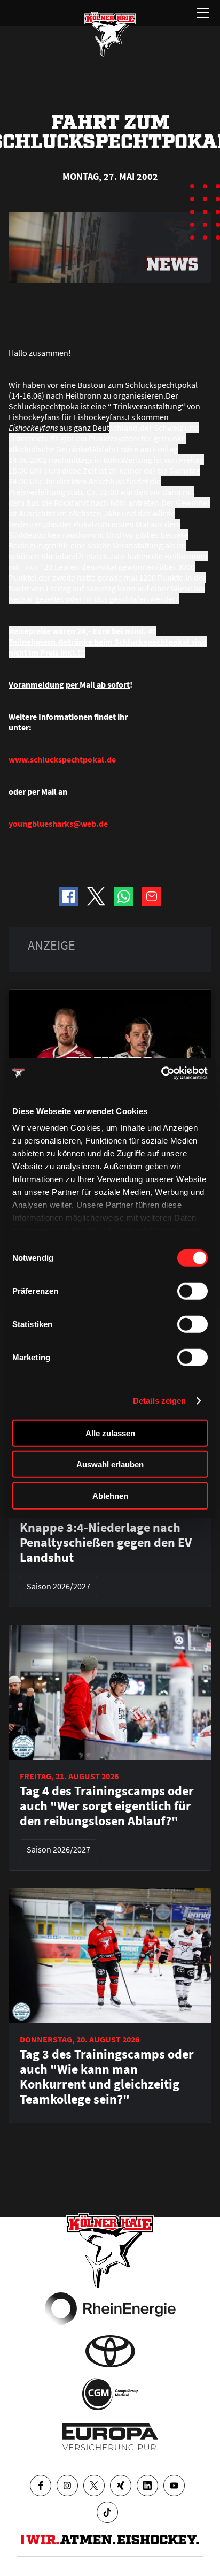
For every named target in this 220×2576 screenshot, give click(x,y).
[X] (94, 2486)
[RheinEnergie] (110, 2308)
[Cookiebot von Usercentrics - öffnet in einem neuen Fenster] (161, 1073)
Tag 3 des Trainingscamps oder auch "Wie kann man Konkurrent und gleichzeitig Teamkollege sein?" (107, 2077)
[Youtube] (174, 2486)
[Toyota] (110, 2351)
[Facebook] (41, 2486)
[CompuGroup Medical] (110, 2394)
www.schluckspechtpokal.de (62, 759)
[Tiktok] (107, 2512)
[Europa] (110, 2437)
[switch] (192, 1291)
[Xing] (121, 2486)
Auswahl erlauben (110, 1464)
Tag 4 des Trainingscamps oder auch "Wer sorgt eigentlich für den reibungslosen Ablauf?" (107, 1806)
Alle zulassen (110, 1433)
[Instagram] (67, 2486)
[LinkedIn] (147, 2486)
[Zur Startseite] (110, 34)
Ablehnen (110, 1495)
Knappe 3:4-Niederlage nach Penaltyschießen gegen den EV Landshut (106, 1543)
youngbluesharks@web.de (58, 824)
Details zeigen (159, 1401)
